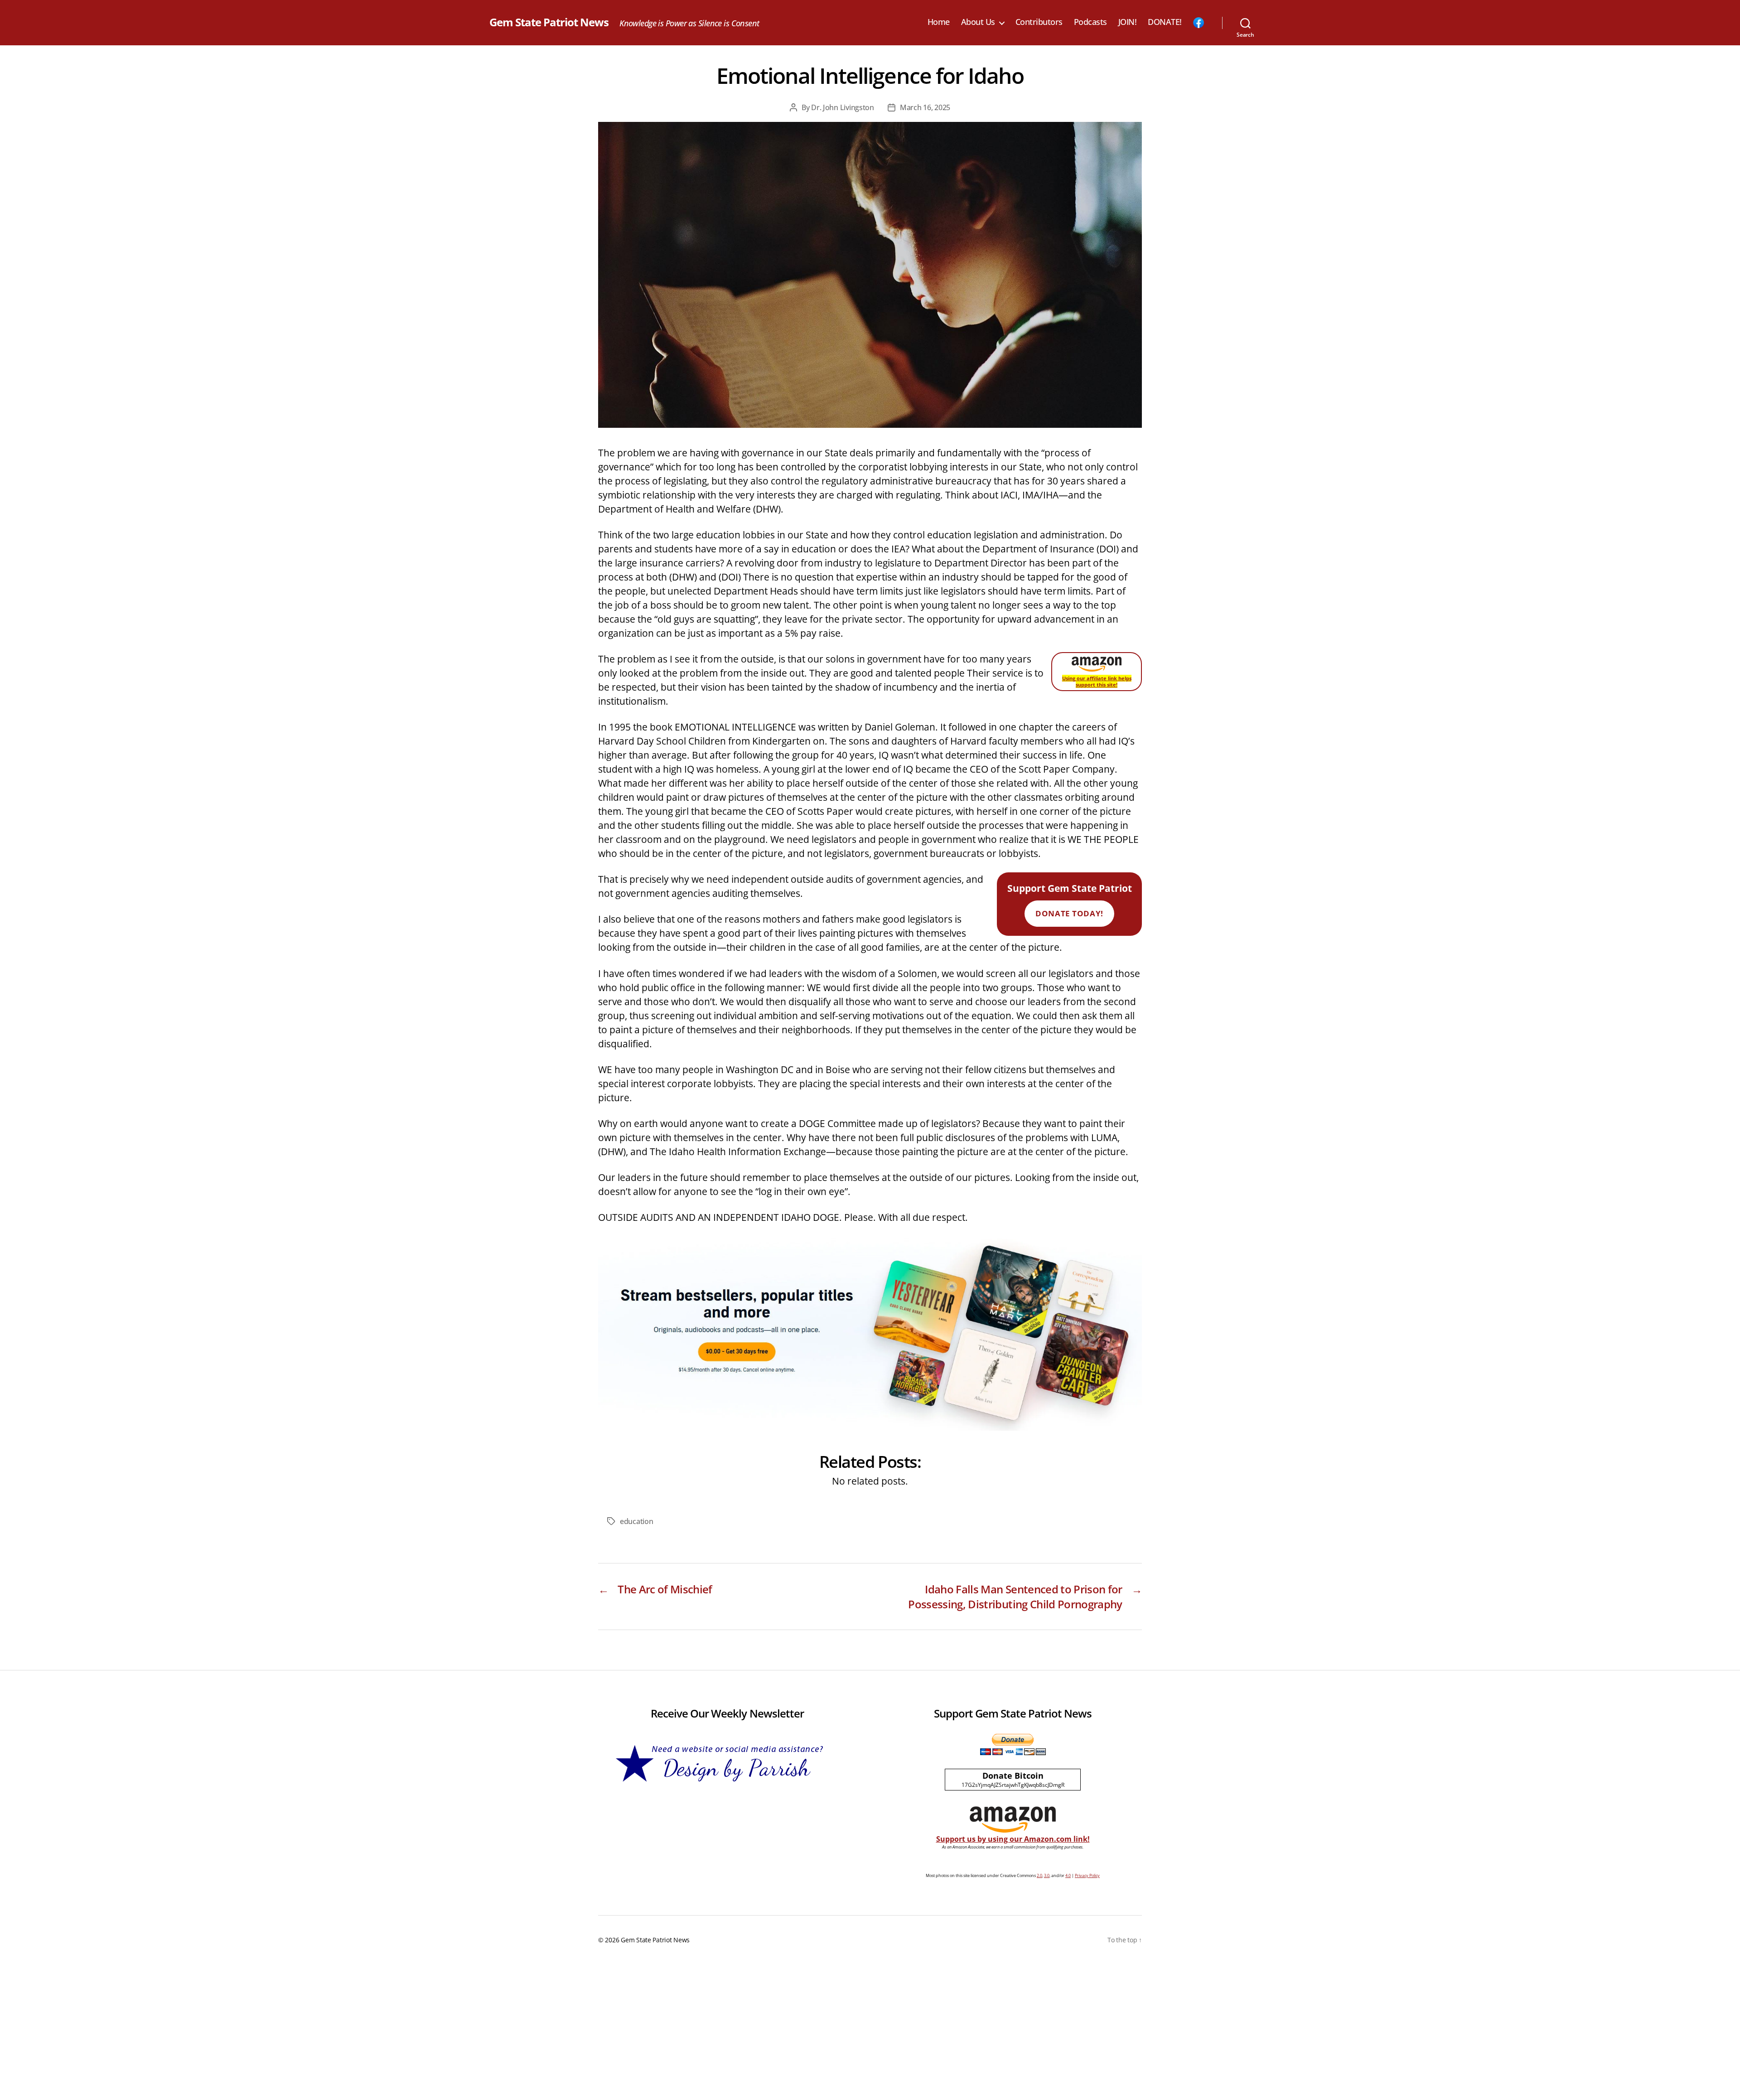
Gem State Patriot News (549, 22)
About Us (978, 22)
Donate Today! (1069, 913)
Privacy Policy (1087, 1875)
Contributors (1039, 22)
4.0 (1068, 1875)
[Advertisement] (870, 2032)
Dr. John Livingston (843, 107)
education (637, 1521)
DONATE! (1165, 22)
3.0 (1047, 1875)
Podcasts (1090, 22)
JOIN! (1128, 22)
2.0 (1039, 1875)
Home (939, 22)
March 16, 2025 (925, 107)
